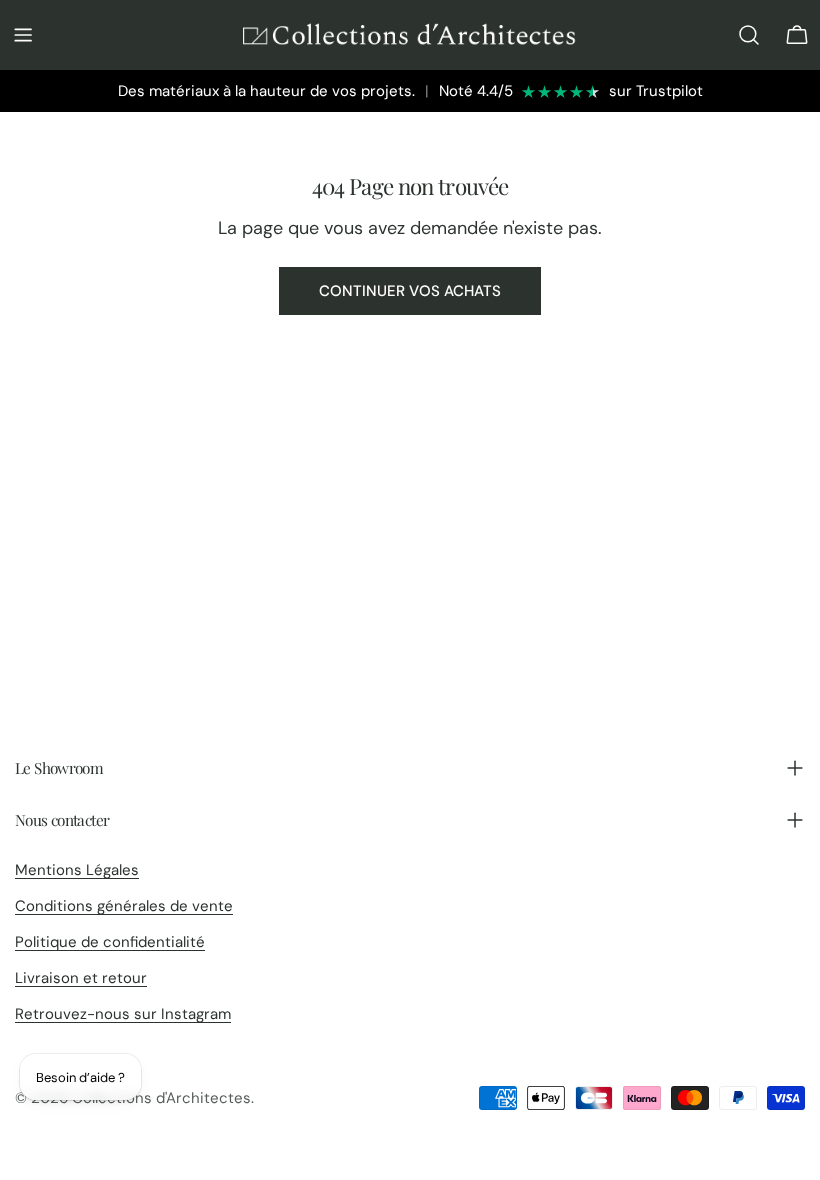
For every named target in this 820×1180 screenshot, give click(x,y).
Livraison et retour (81, 978)
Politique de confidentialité (110, 942)
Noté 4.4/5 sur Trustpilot (571, 91)
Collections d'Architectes (161, 1098)
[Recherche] (749, 35)
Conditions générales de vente (124, 906)
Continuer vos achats (410, 291)
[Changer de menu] (23, 35)
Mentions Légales (77, 870)
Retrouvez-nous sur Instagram (123, 1014)
